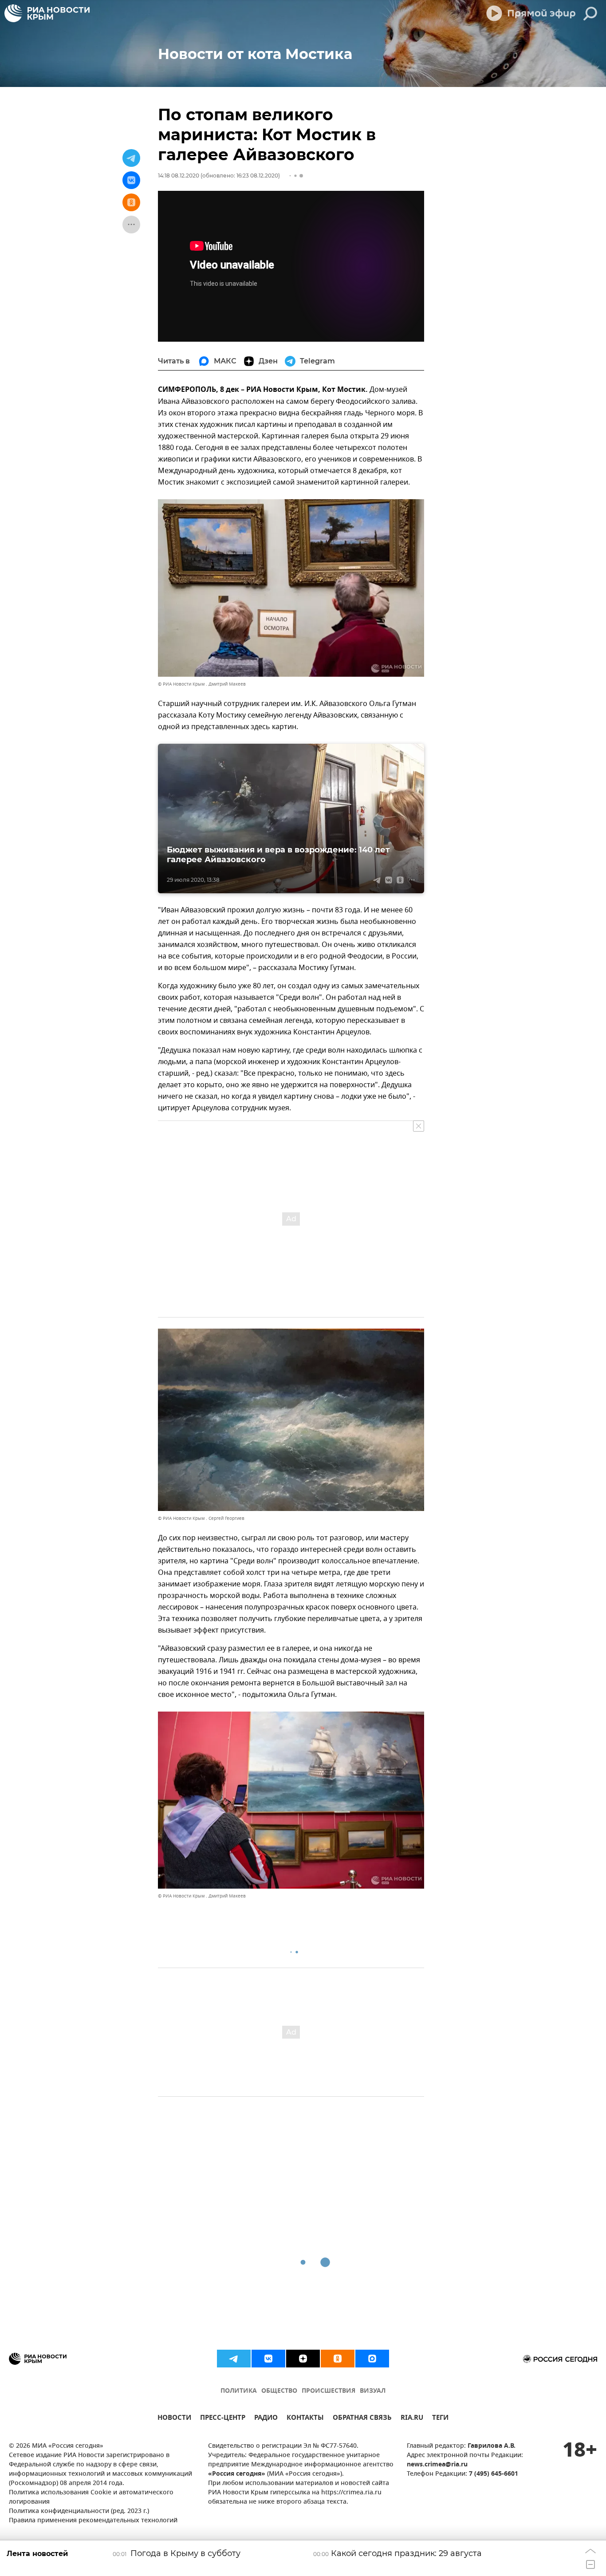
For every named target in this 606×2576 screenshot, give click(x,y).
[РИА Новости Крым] (47, 13)
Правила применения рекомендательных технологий (93, 2521)
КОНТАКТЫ (305, 2419)
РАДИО (266, 2419)
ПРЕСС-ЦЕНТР (223, 2419)
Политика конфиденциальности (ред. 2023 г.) (79, 2511)
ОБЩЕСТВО (279, 2391)
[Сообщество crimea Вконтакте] (268, 2359)
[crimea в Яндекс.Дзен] (303, 2359)
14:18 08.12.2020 (179, 176)
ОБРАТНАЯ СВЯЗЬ (362, 2419)
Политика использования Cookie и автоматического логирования (91, 2497)
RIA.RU (412, 2419)
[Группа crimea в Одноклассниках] (338, 2359)
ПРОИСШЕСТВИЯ (329, 2391)
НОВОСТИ (174, 2419)
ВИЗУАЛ (373, 2391)
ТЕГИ (440, 2419)
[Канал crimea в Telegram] (234, 2359)
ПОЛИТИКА (239, 2391)
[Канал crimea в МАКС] (372, 2359)
